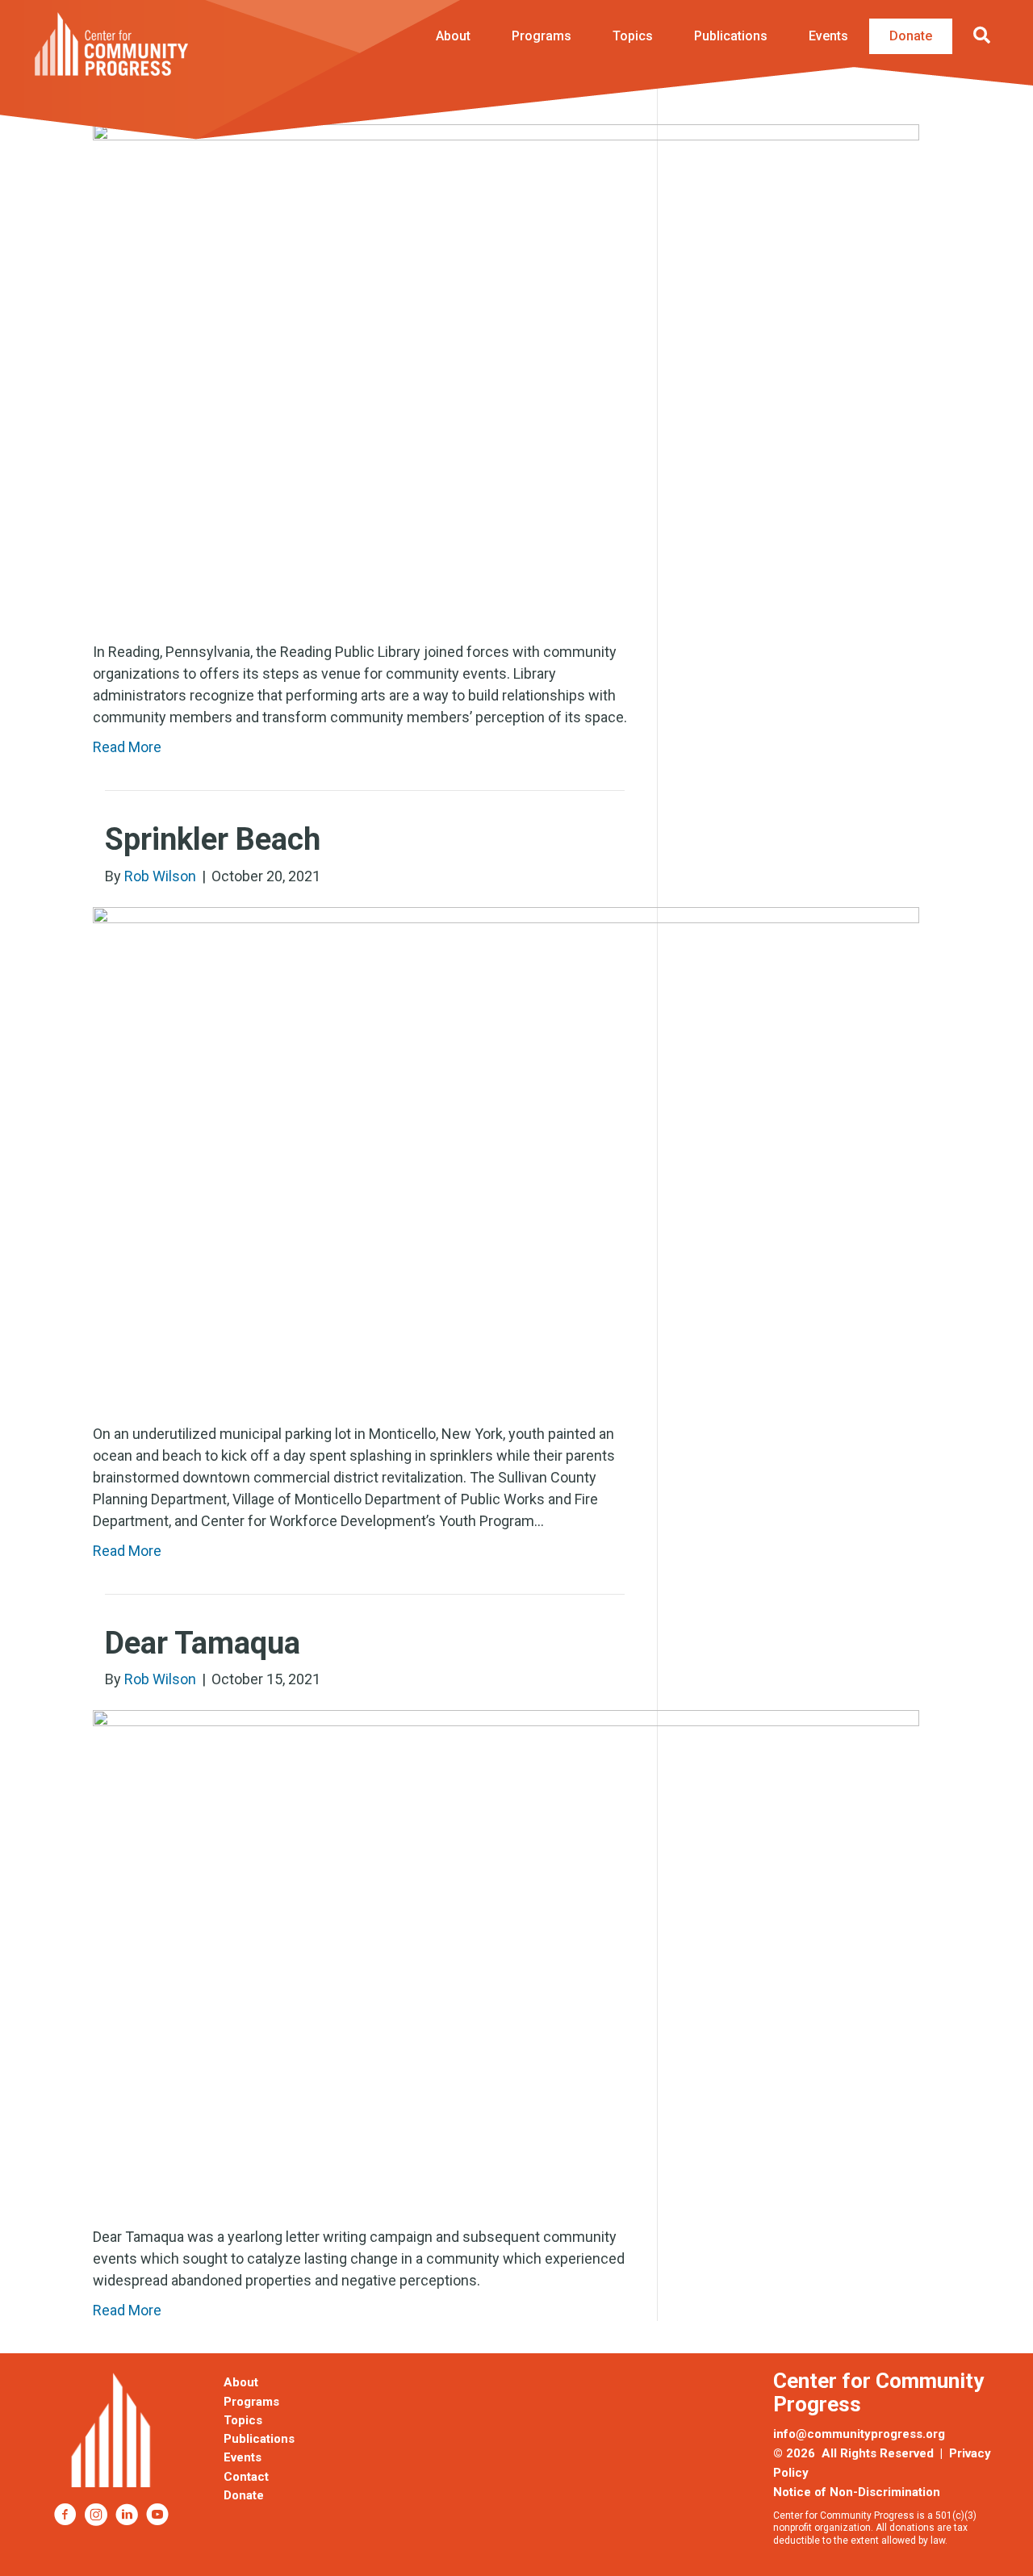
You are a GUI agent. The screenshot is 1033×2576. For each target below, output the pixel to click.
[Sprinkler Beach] (506, 1153)
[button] (985, 36)
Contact (246, 2477)
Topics (633, 36)
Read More (127, 747)
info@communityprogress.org (859, 2434)
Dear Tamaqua (203, 1643)
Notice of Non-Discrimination (857, 2492)
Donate (911, 36)
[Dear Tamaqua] (506, 1957)
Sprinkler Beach (213, 839)
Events (828, 36)
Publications (731, 36)
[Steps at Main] (506, 371)
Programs (542, 36)
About (453, 36)
